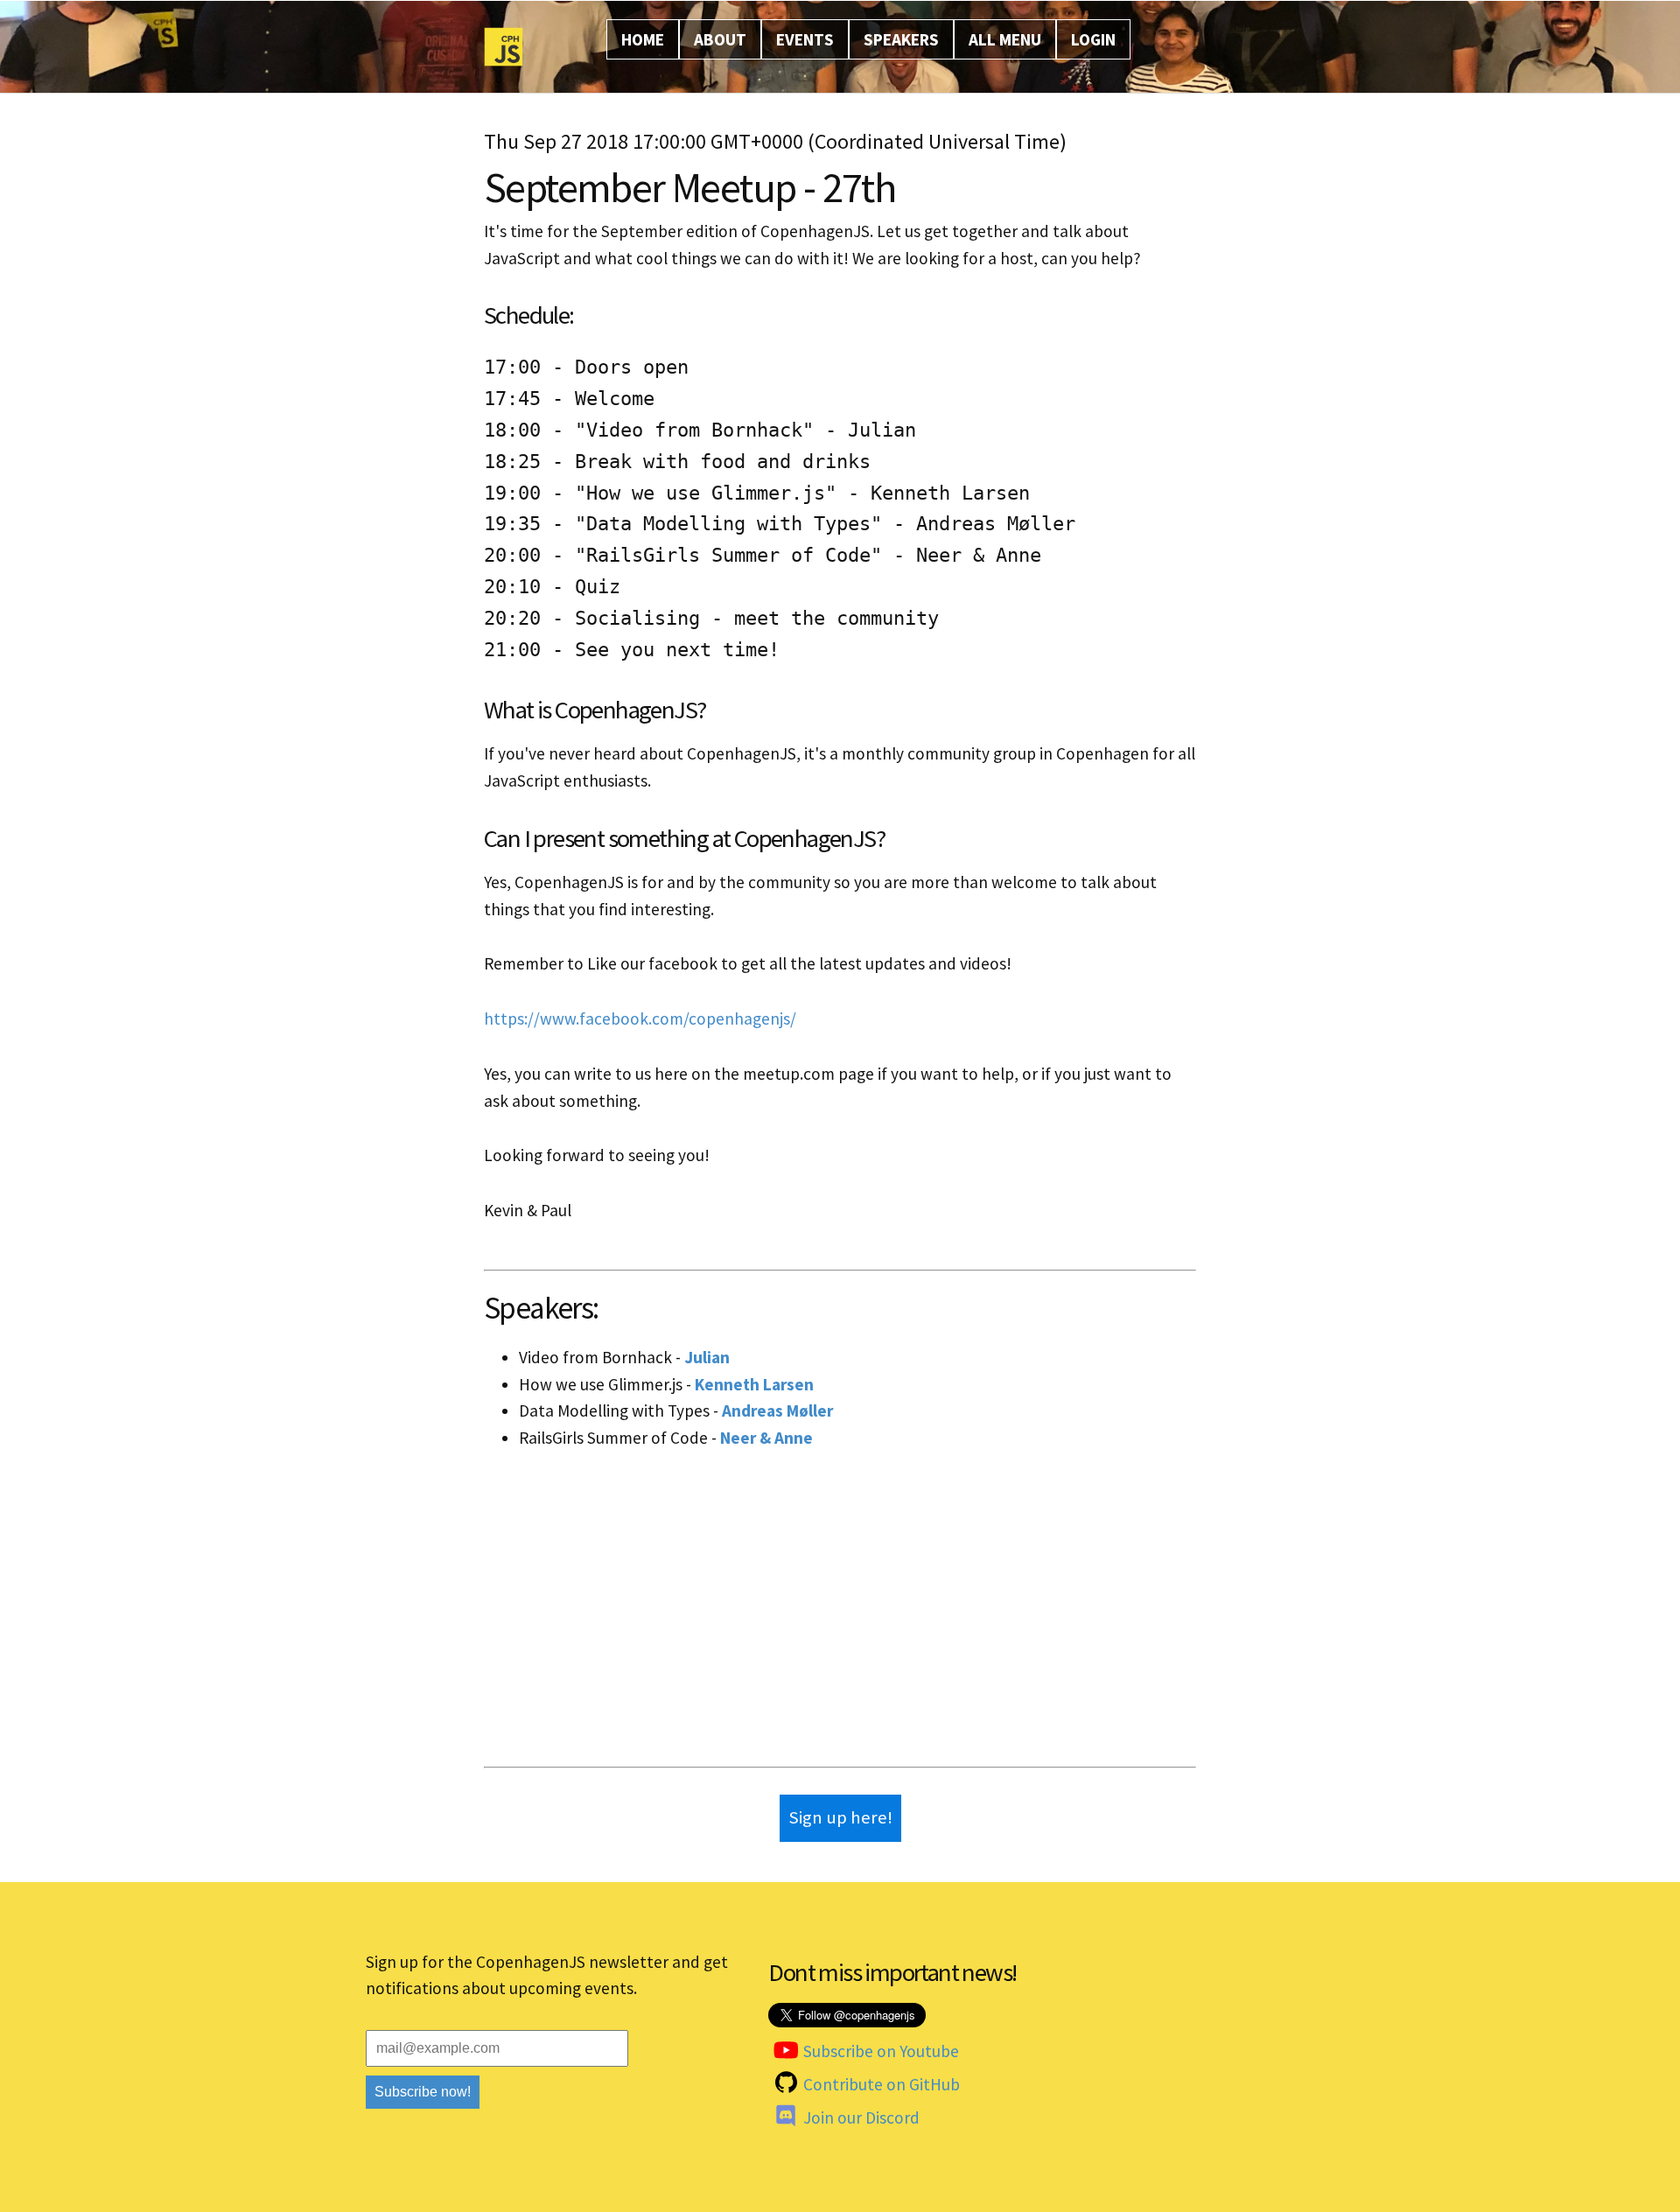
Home (643, 39)
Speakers (901, 39)
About (720, 39)
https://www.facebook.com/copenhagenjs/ (640, 1018)
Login (1093, 39)
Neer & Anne (766, 1438)
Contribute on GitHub (882, 2084)
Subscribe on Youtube (881, 2051)
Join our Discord (861, 2117)
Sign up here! (840, 1817)
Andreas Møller (777, 1410)
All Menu (1005, 39)
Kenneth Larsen (754, 1384)
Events (805, 39)
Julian (707, 1357)
